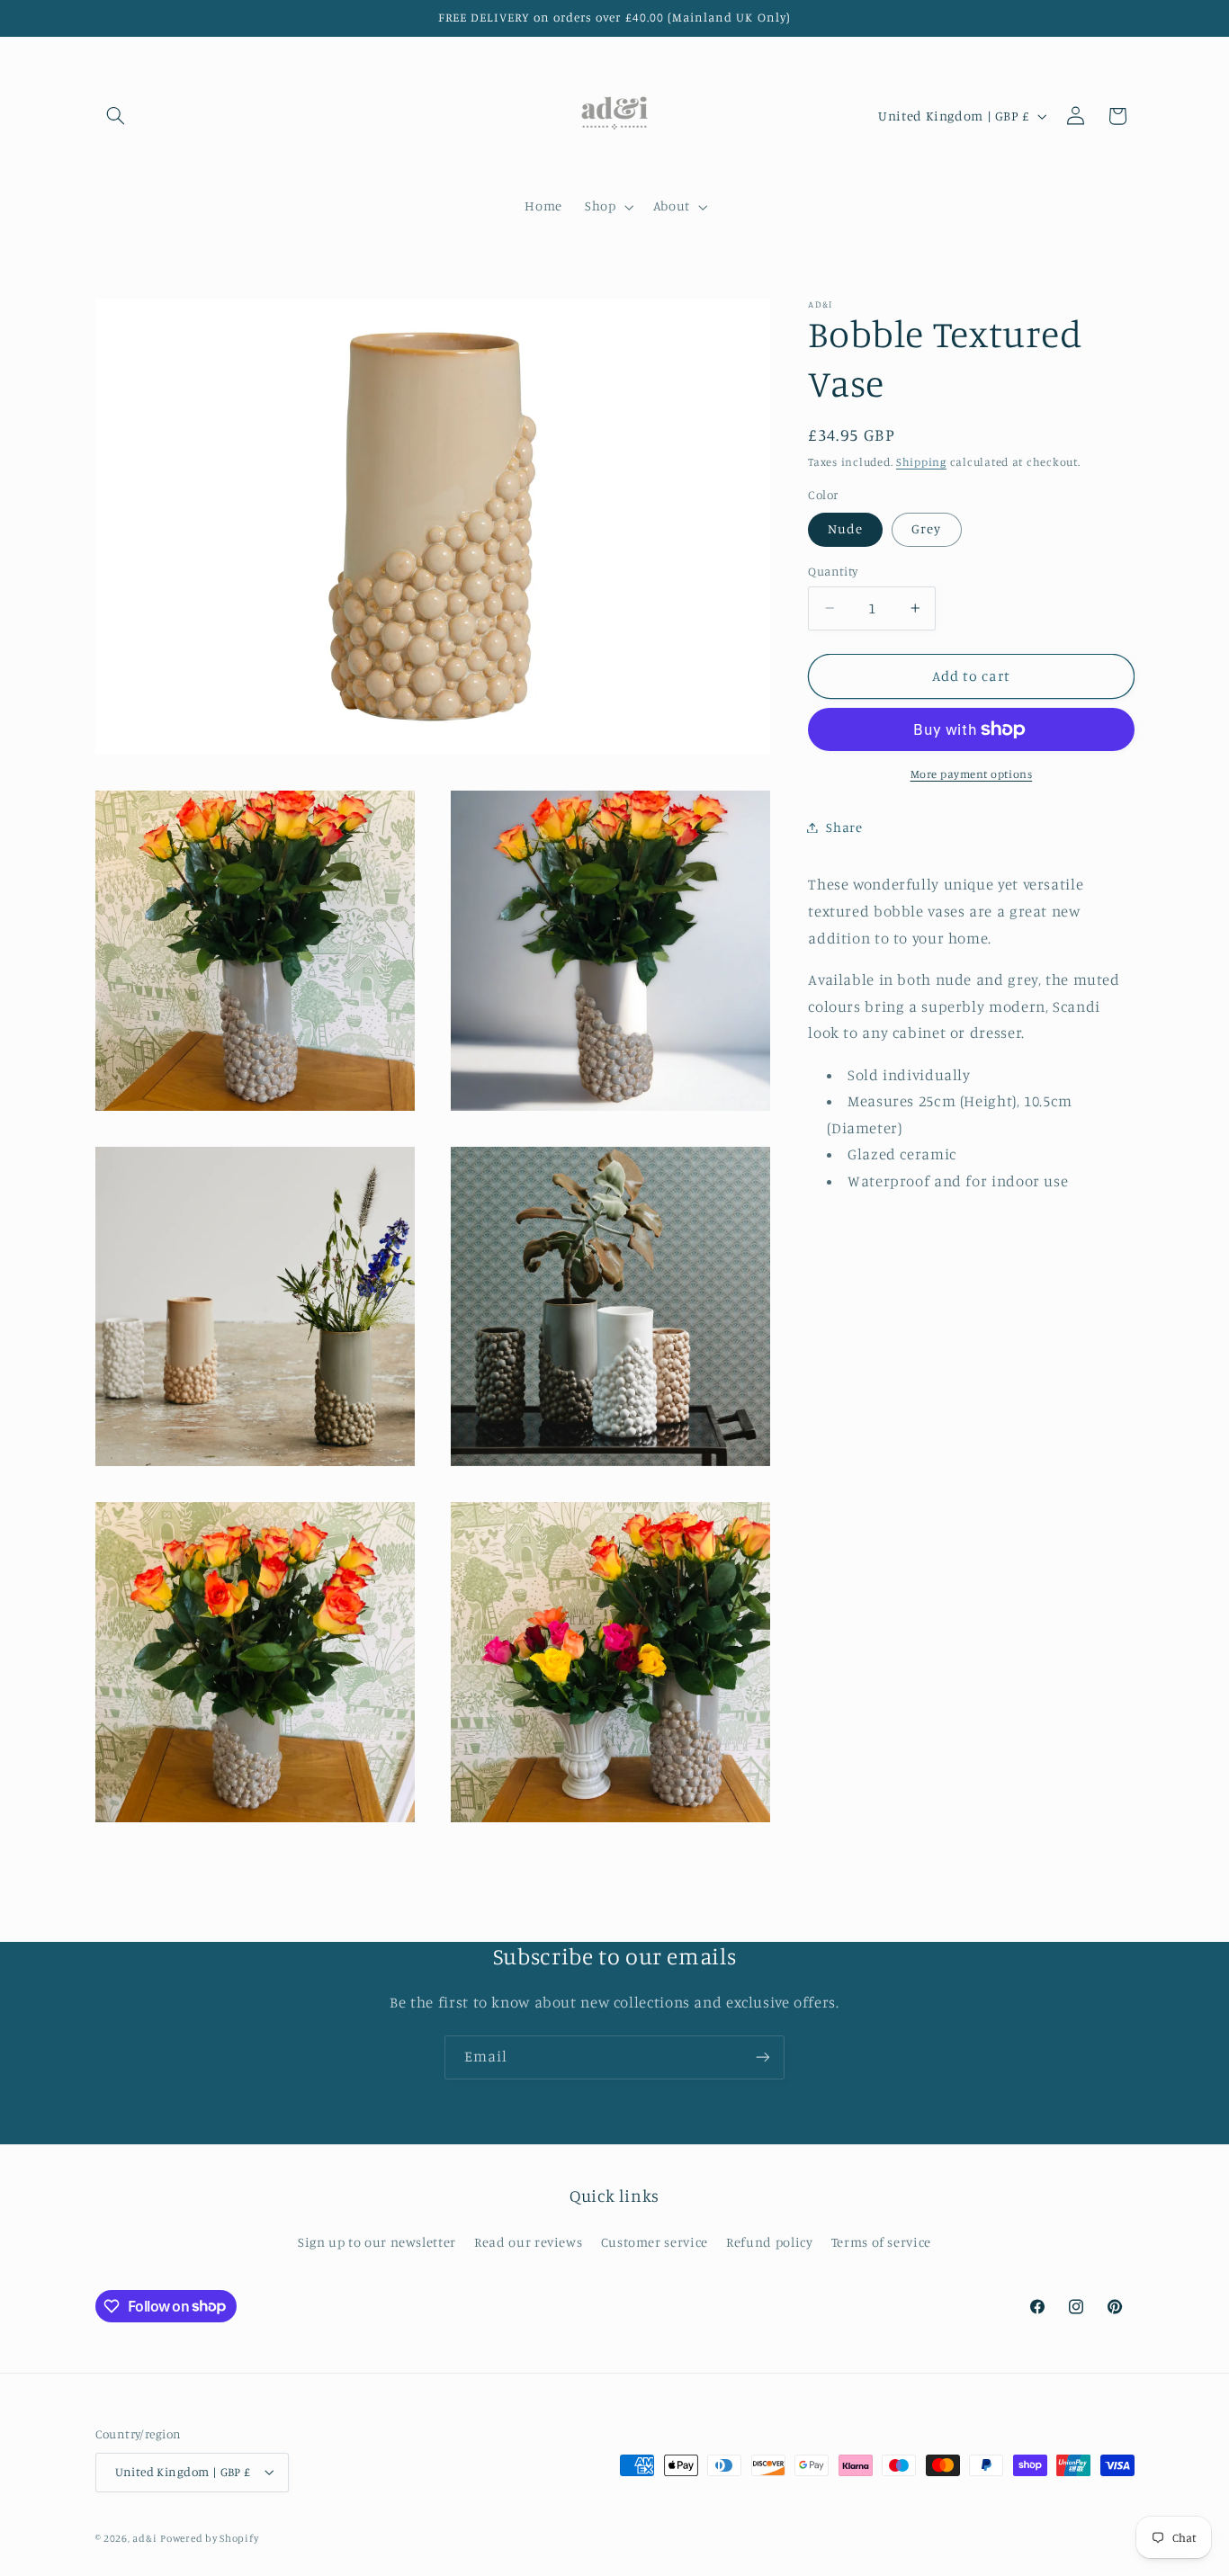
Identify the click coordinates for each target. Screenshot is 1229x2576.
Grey (926, 528)
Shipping (921, 461)
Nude (845, 528)
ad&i (144, 2538)
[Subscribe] (763, 2057)
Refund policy (769, 2242)
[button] (116, 116)
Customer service (655, 2242)
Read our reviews (528, 2242)
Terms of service (881, 2242)
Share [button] (844, 827)
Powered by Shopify (209, 2538)
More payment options (972, 774)
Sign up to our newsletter (377, 2242)
